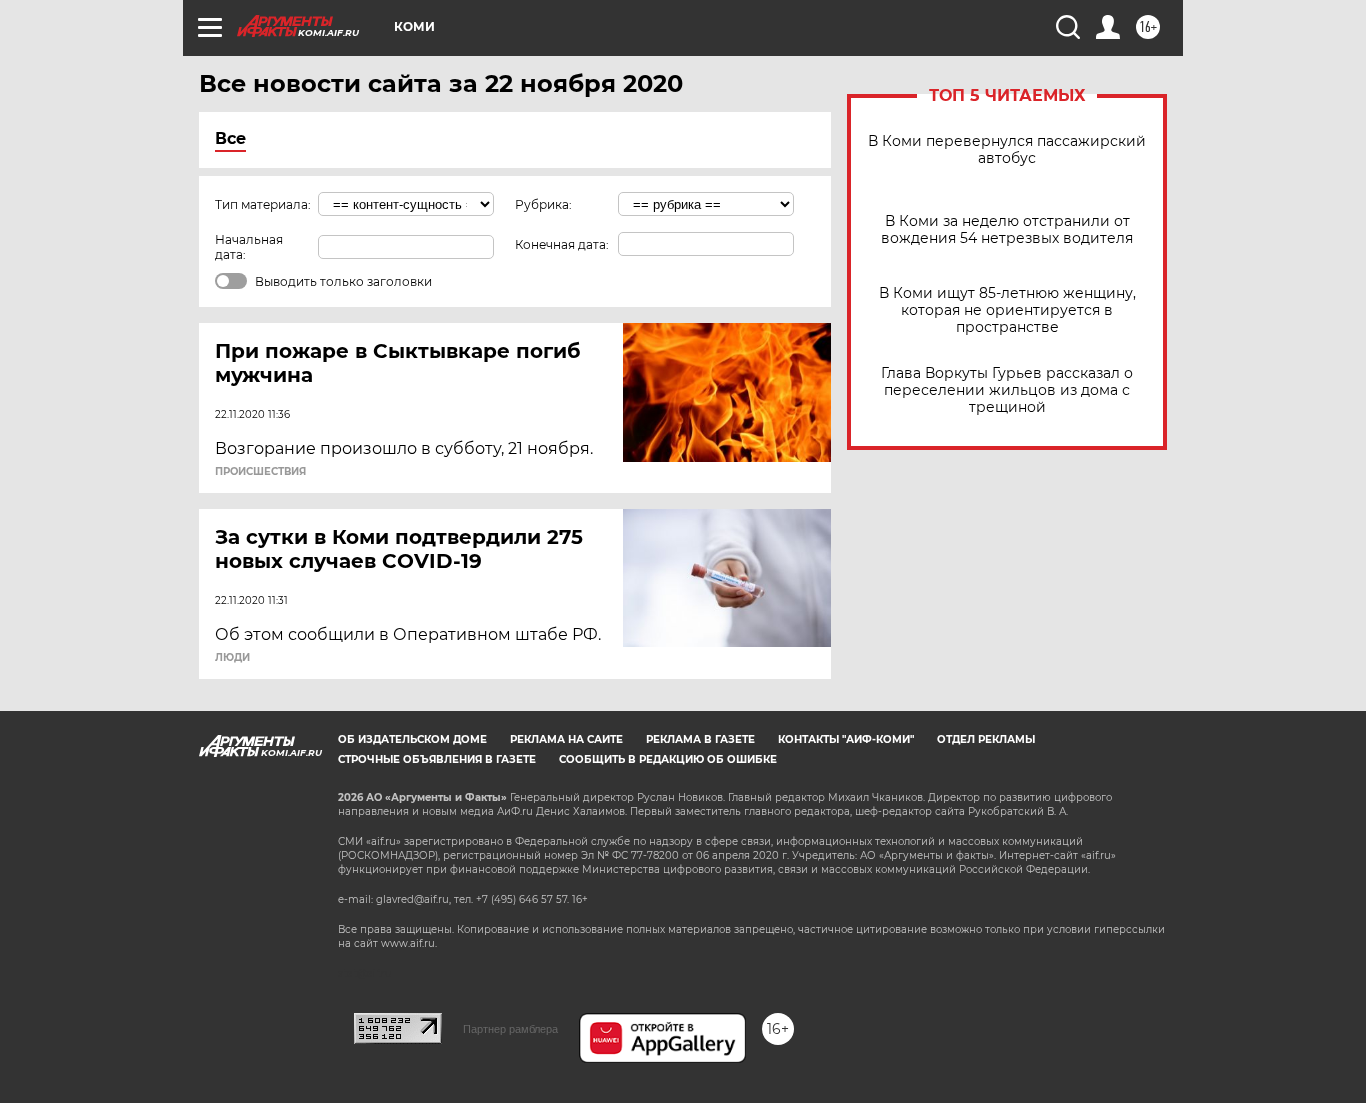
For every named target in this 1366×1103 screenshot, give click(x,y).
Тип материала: (263, 204)
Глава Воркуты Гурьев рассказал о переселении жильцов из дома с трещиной (1007, 390)
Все (230, 138)
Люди (232, 658)
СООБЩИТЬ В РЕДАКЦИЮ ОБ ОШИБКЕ (668, 759)
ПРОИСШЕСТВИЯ (260, 472)
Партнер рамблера (510, 1029)
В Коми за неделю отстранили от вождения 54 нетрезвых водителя (1007, 230)
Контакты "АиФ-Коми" (846, 739)
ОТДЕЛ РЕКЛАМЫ (986, 739)
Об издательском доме (412, 739)
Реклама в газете (700, 739)
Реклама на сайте (566, 739)
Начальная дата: (249, 247)
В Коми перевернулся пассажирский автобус (1007, 150)
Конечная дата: (562, 244)
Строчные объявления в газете (437, 759)
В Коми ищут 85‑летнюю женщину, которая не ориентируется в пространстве (1007, 310)
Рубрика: (543, 204)
